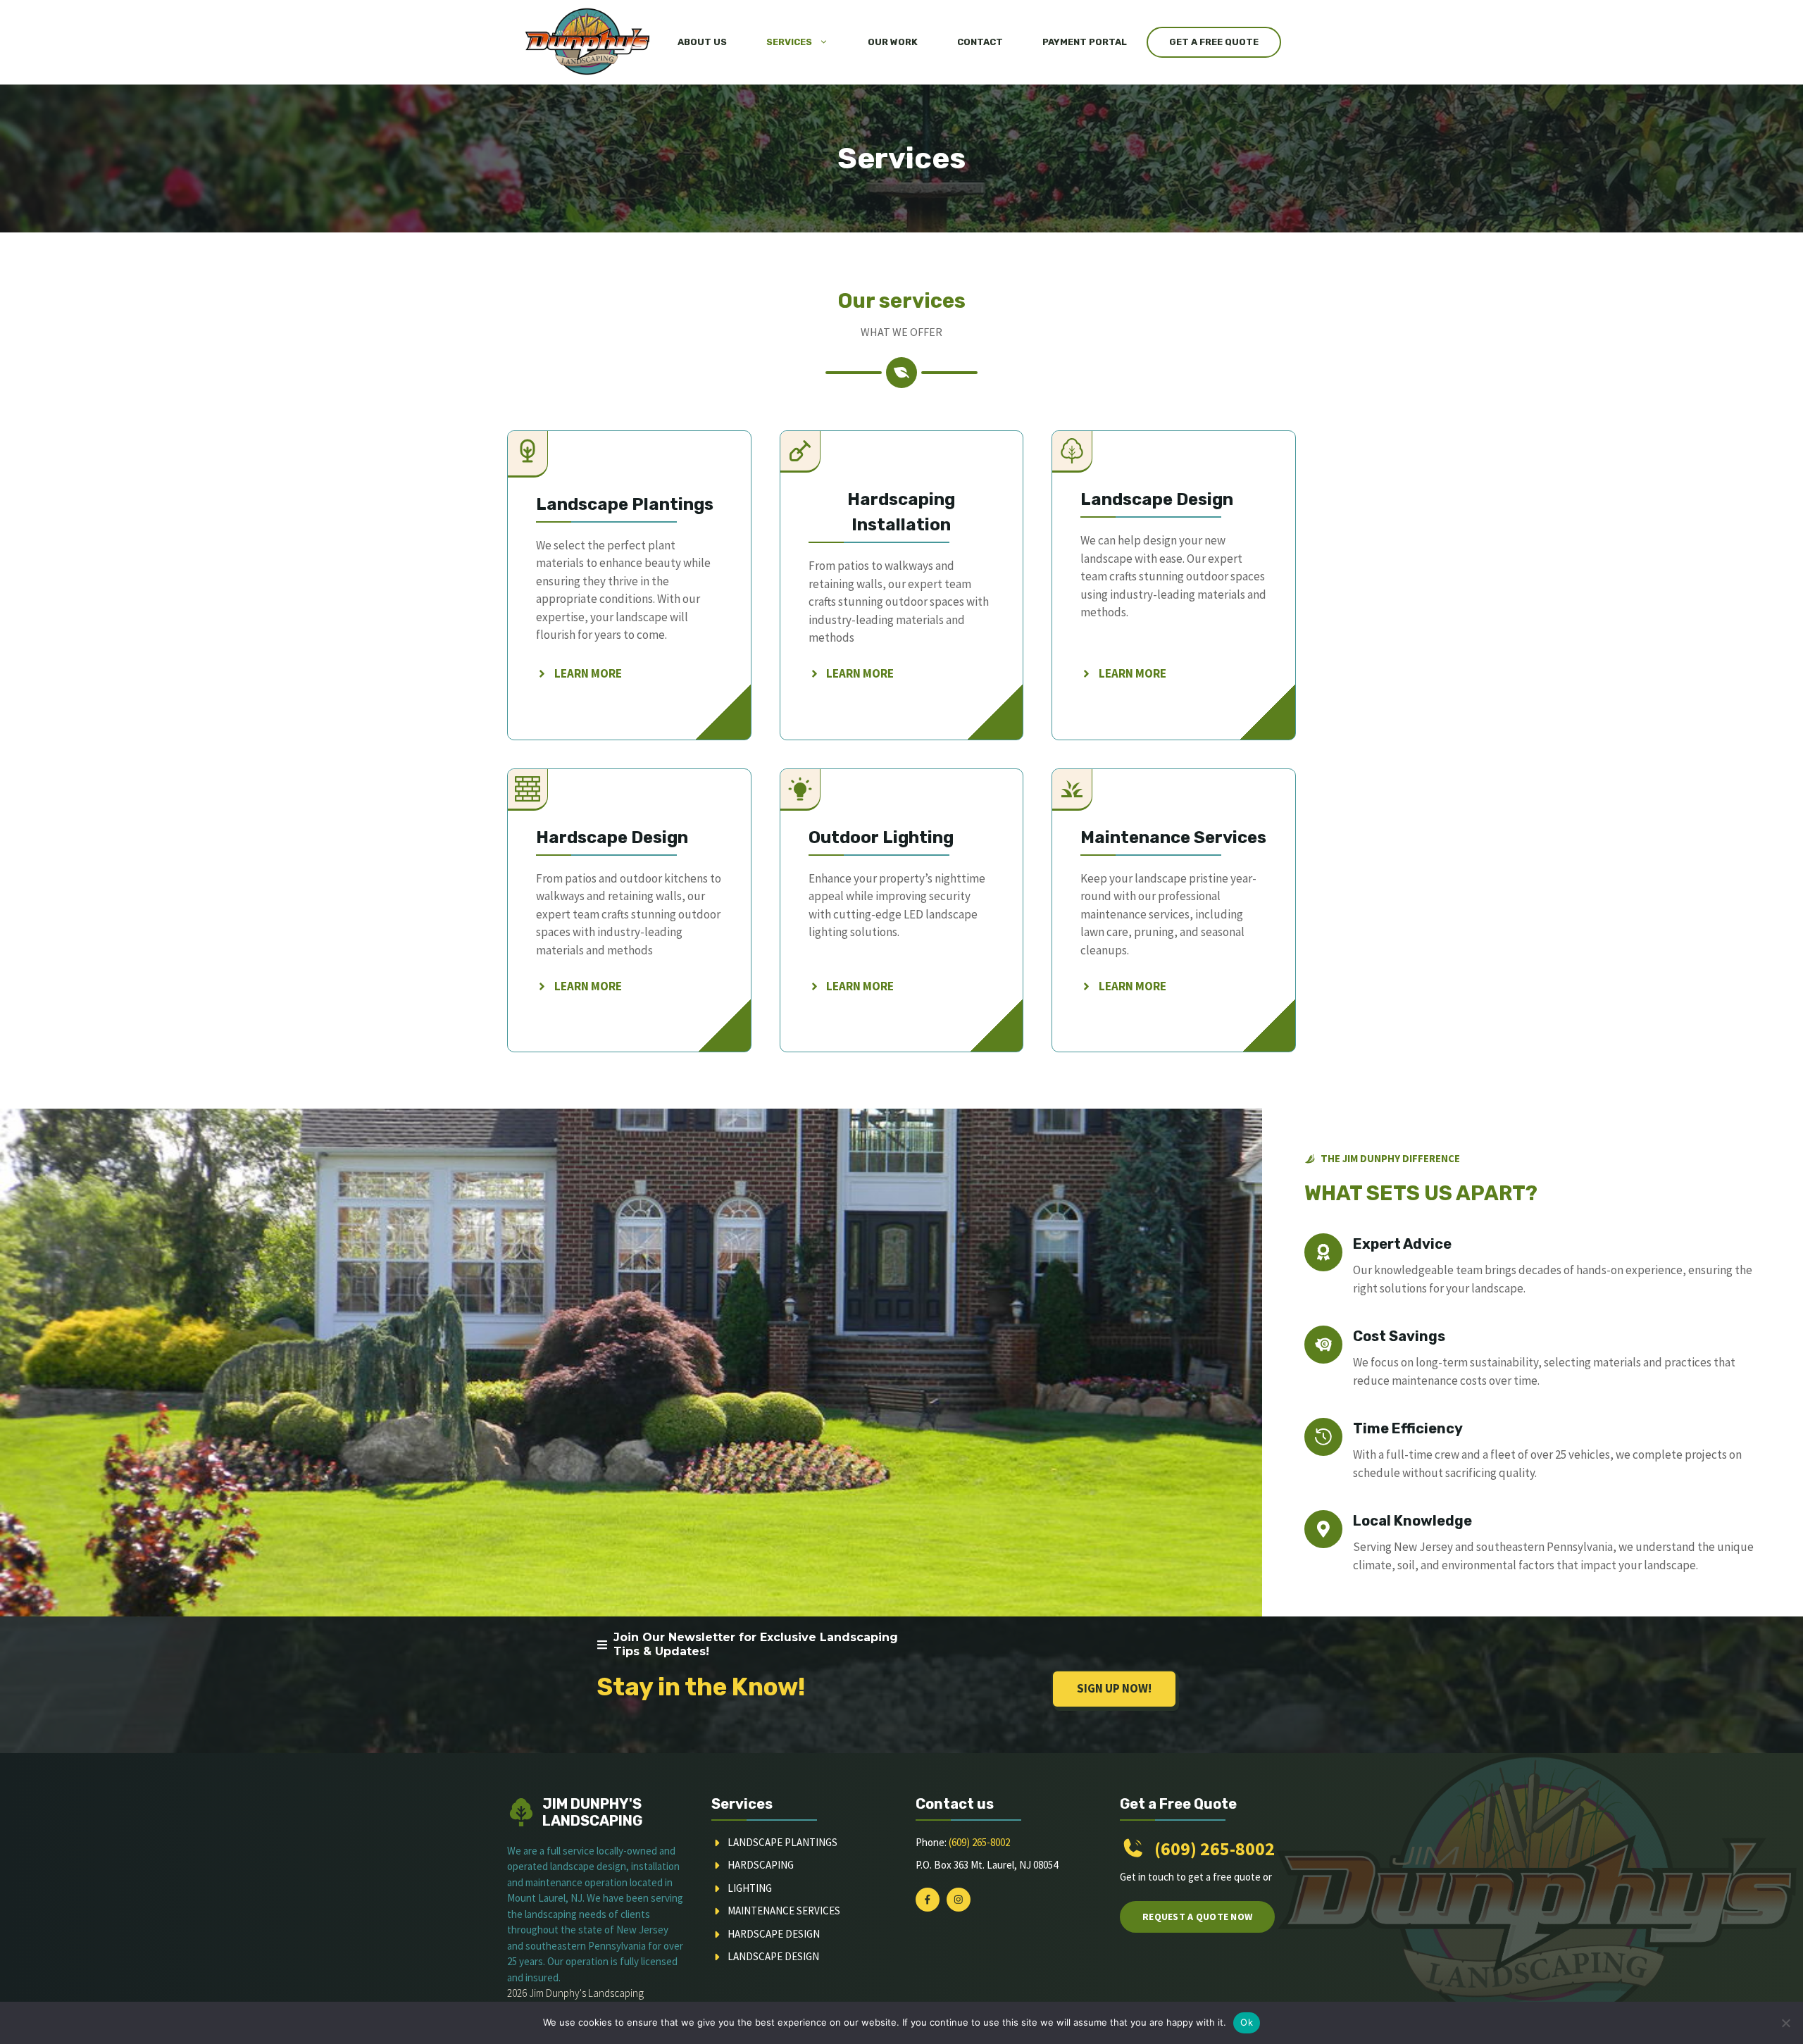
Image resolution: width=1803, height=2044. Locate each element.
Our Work (893, 42)
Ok (1247, 2022)
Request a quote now (1197, 1917)
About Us (702, 42)
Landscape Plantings (782, 1842)
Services (789, 42)
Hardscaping (761, 1865)
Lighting (750, 1888)
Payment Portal (1085, 42)
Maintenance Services (784, 1911)
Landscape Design (773, 1956)
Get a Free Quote (1214, 42)
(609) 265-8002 (979, 1842)
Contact (980, 42)
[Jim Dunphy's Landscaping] (586, 42)
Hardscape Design (774, 1934)
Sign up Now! (1114, 1688)
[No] (1785, 2023)
